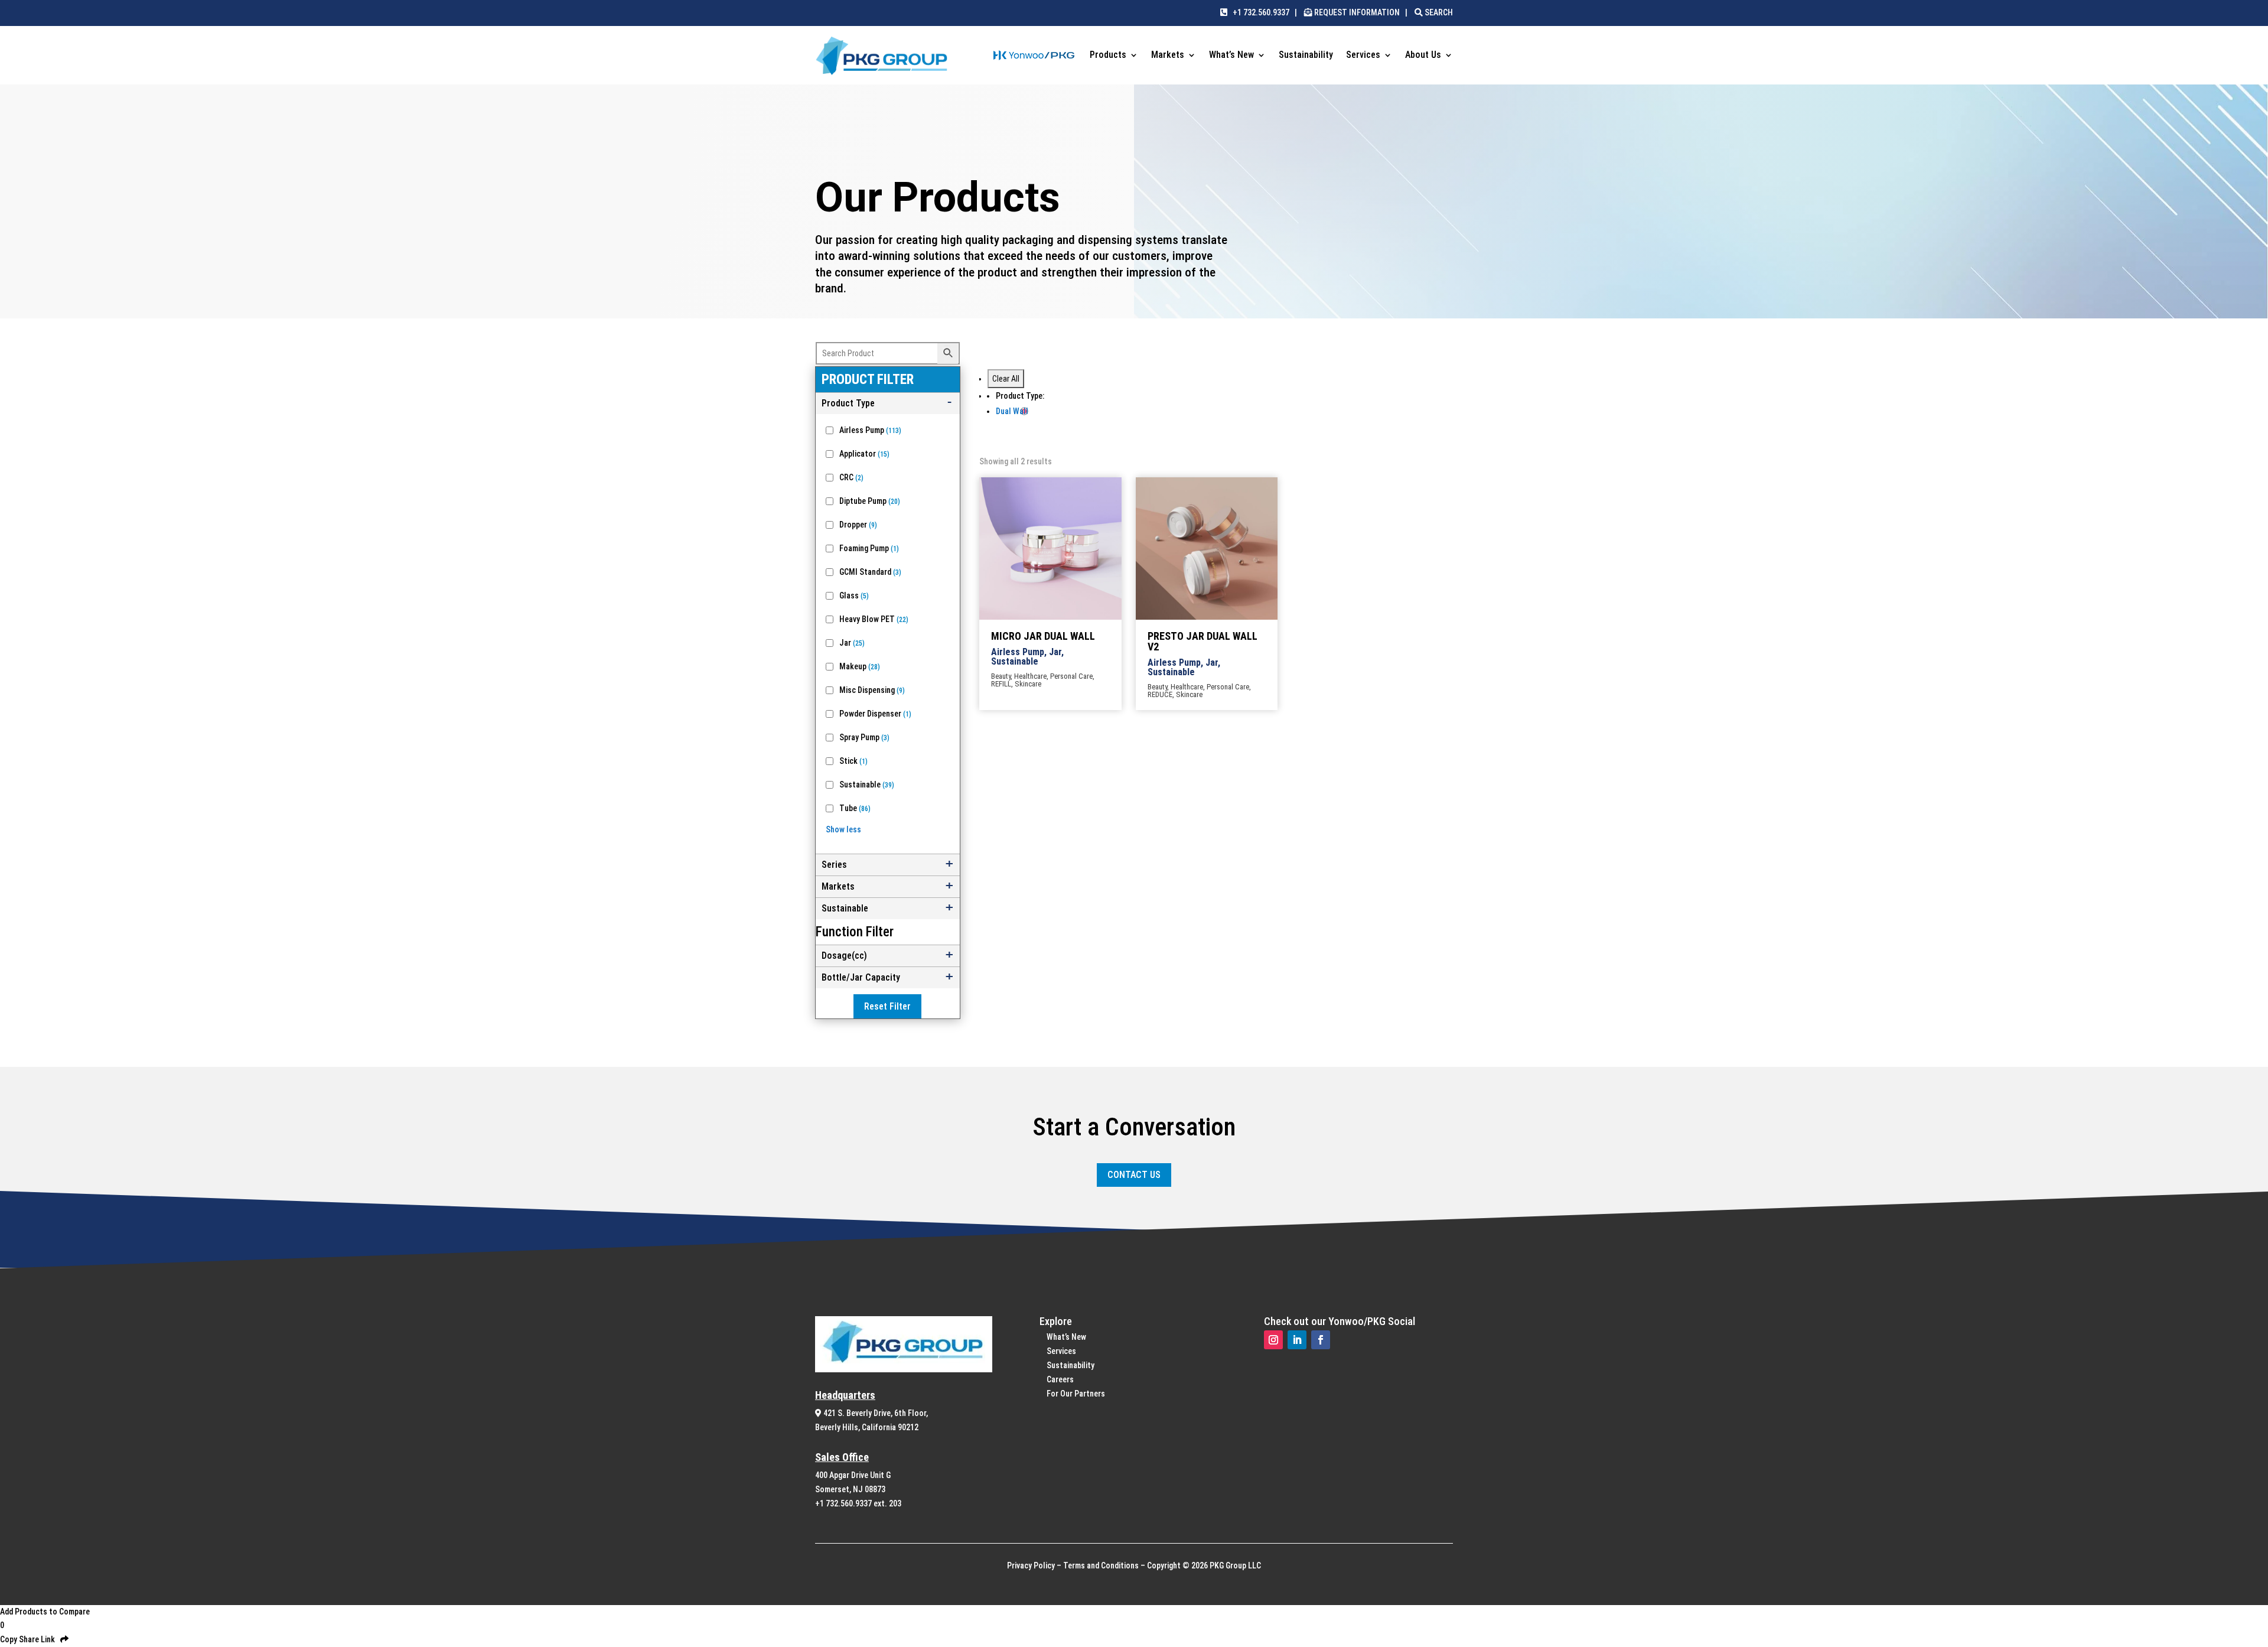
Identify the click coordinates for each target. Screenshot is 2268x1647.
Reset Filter (887, 1006)
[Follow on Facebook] (1321, 1340)
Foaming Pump (869, 548)
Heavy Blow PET (874, 619)
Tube (855, 808)
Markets (1168, 56)
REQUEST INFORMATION (1357, 12)
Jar (852, 643)
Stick (853, 761)
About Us (1423, 56)
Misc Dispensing (872, 690)
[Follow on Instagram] (1273, 1340)
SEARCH (1438, 12)
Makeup (860, 666)
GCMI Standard (870, 572)
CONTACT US (1134, 1175)
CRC (851, 477)
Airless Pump (870, 430)
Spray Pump (864, 737)
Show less (843, 829)
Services (1363, 56)
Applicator (864, 454)
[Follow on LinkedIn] (1297, 1340)
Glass (854, 595)
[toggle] (888, 403)
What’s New (1231, 56)
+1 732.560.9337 (1258, 12)
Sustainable (867, 785)
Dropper (858, 525)
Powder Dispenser (875, 714)
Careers (1060, 1379)
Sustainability (1306, 56)
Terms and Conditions (1101, 1565)
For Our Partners (1076, 1394)
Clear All (1006, 379)
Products (1108, 56)
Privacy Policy (1031, 1565)
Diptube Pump (870, 501)
